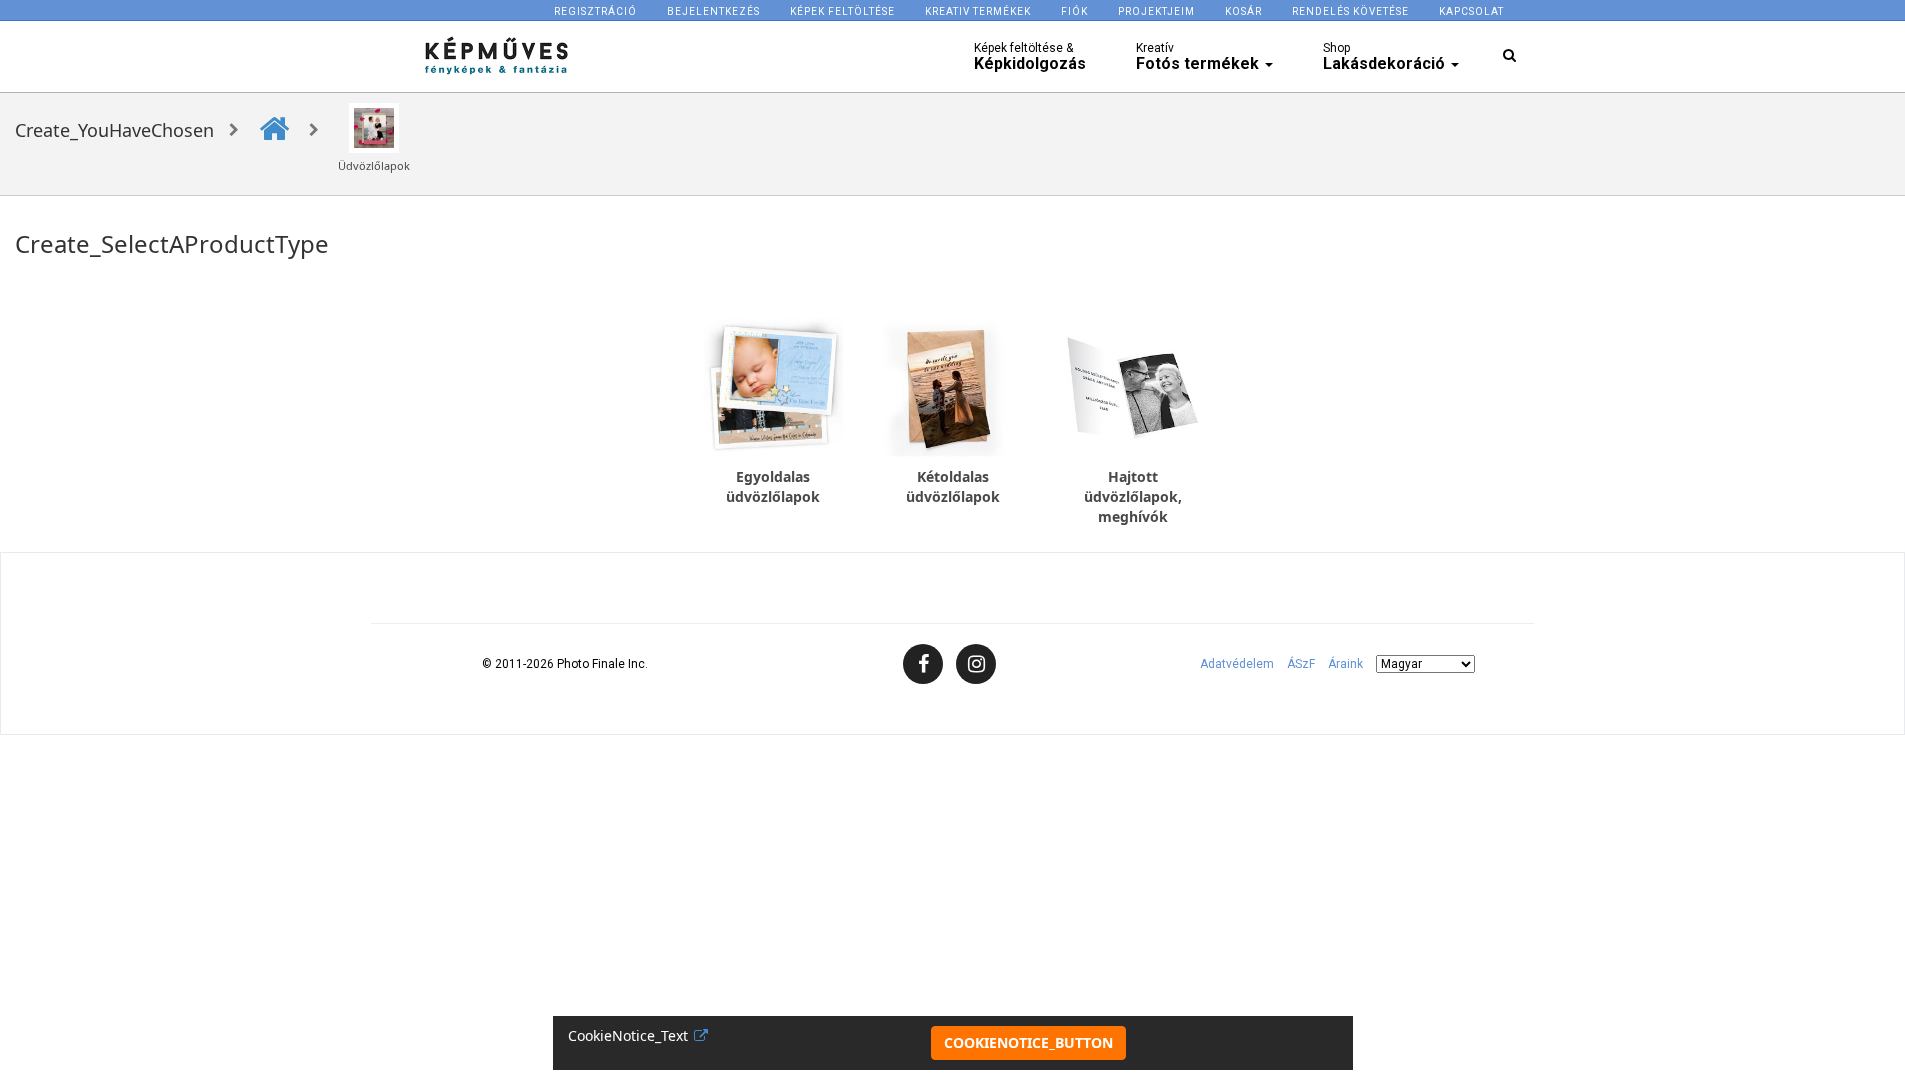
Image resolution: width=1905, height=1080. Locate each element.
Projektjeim (1156, 11)
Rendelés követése (1350, 11)
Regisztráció (595, 11)
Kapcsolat (1471, 11)
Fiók (1074, 11)
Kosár (1243, 11)
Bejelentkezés (713, 11)
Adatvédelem (1237, 664)
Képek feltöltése (842, 11)
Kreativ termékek (978, 11)
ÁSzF (1301, 664)
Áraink (1345, 664)
